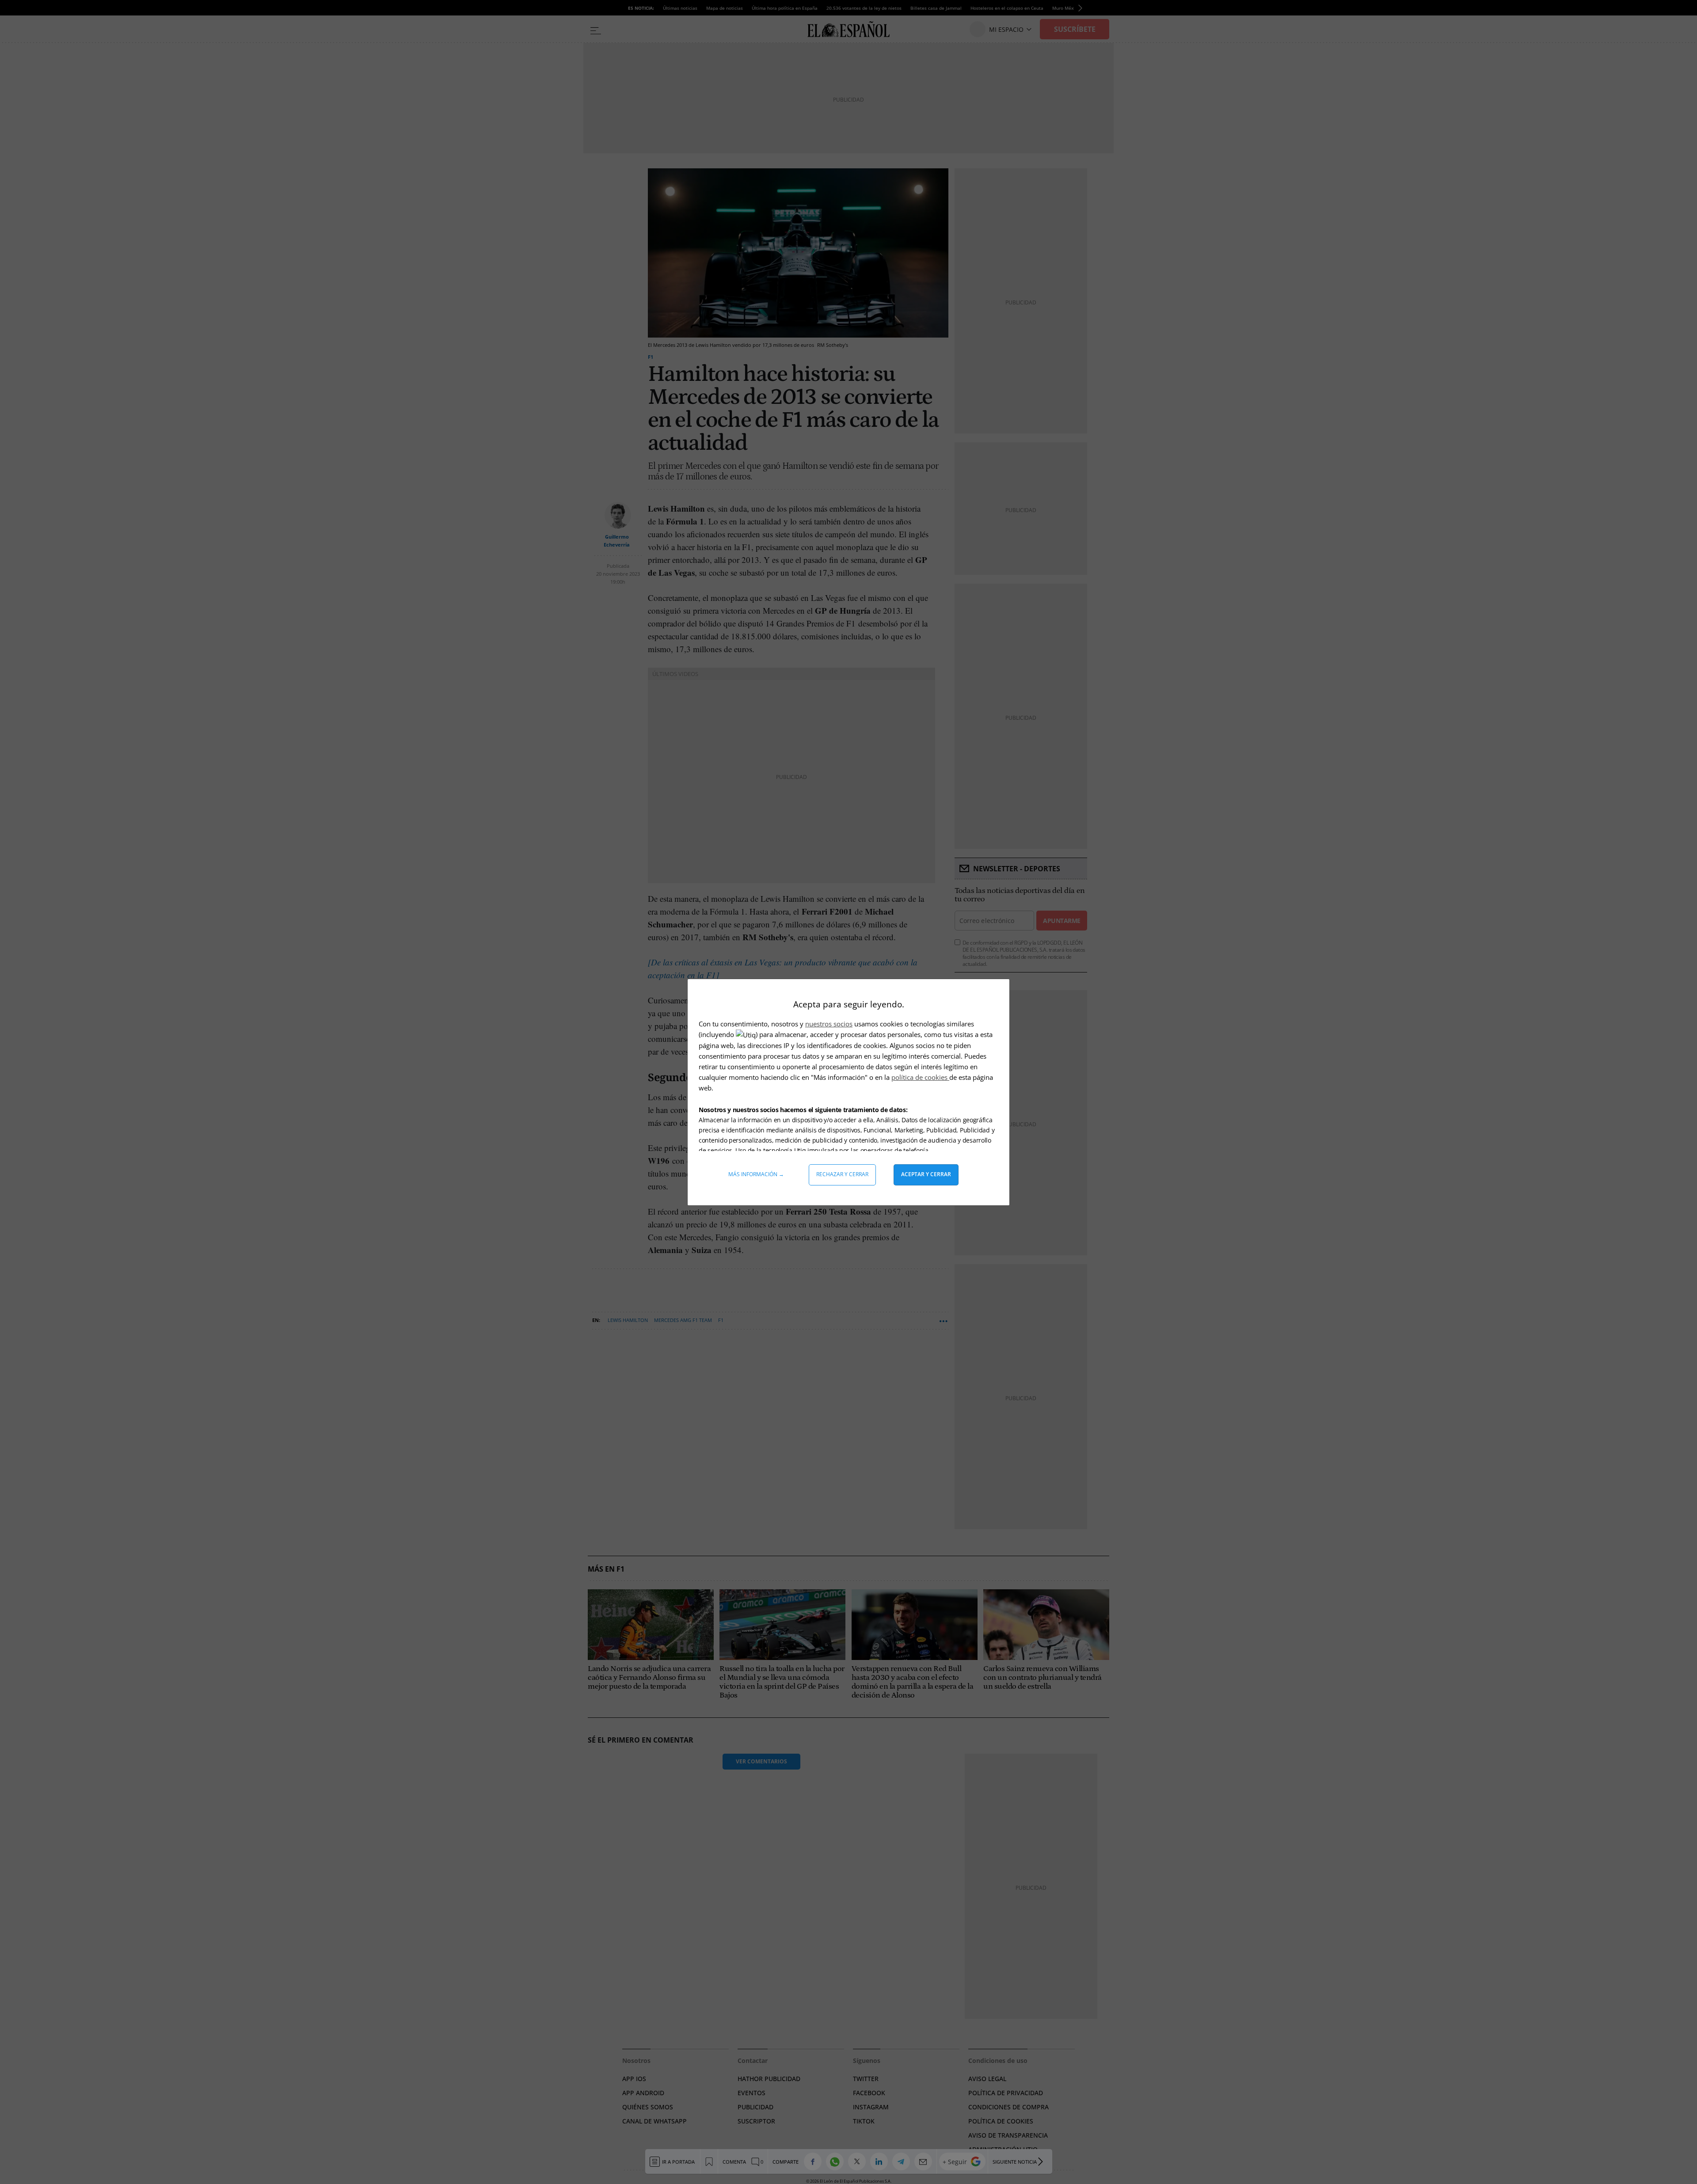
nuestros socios (829, 1024)
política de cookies (920, 1077)
